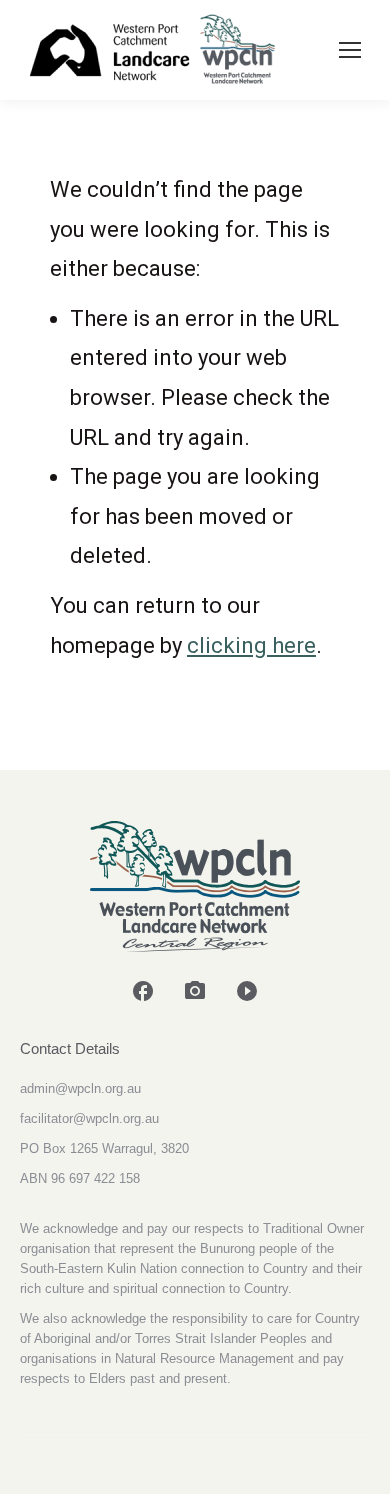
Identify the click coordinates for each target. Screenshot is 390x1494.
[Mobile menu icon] (350, 50)
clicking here (251, 645)
